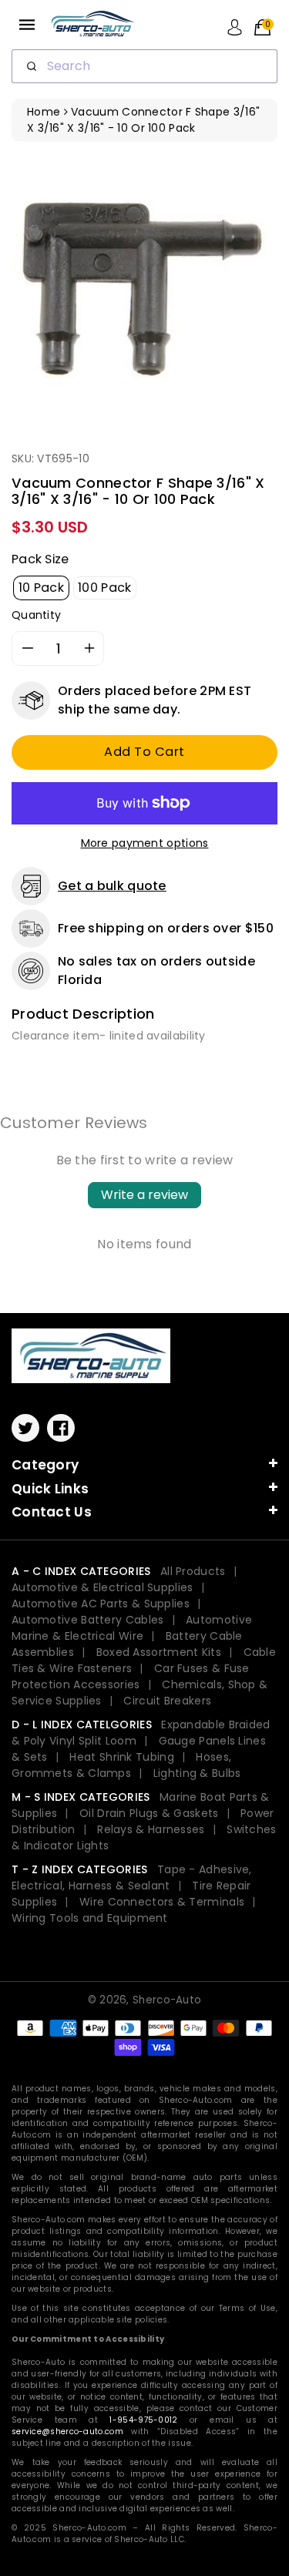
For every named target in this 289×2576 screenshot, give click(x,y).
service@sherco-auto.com (67, 2432)
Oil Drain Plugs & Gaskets (149, 1813)
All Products (193, 1571)
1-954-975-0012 (143, 2420)
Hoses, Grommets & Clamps (121, 1765)
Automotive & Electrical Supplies (102, 1587)
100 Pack (104, 588)
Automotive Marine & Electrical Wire (132, 1628)
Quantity (36, 615)
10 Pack (41, 588)
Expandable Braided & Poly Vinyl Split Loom (141, 1733)
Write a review (144, 1195)
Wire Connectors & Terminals (162, 1902)
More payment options (145, 843)
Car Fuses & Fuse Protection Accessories (131, 1676)
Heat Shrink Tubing (121, 1757)
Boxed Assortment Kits (159, 1652)
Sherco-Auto (167, 2000)
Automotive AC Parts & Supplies (101, 1604)
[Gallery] (144, 290)
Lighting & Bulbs (197, 1773)
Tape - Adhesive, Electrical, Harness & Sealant (132, 1877)
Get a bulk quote (112, 886)
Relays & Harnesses (151, 1829)
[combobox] (144, 66)
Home (44, 112)
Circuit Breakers (167, 1701)
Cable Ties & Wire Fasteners (144, 1660)
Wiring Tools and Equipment (90, 1918)
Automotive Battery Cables (88, 1620)
